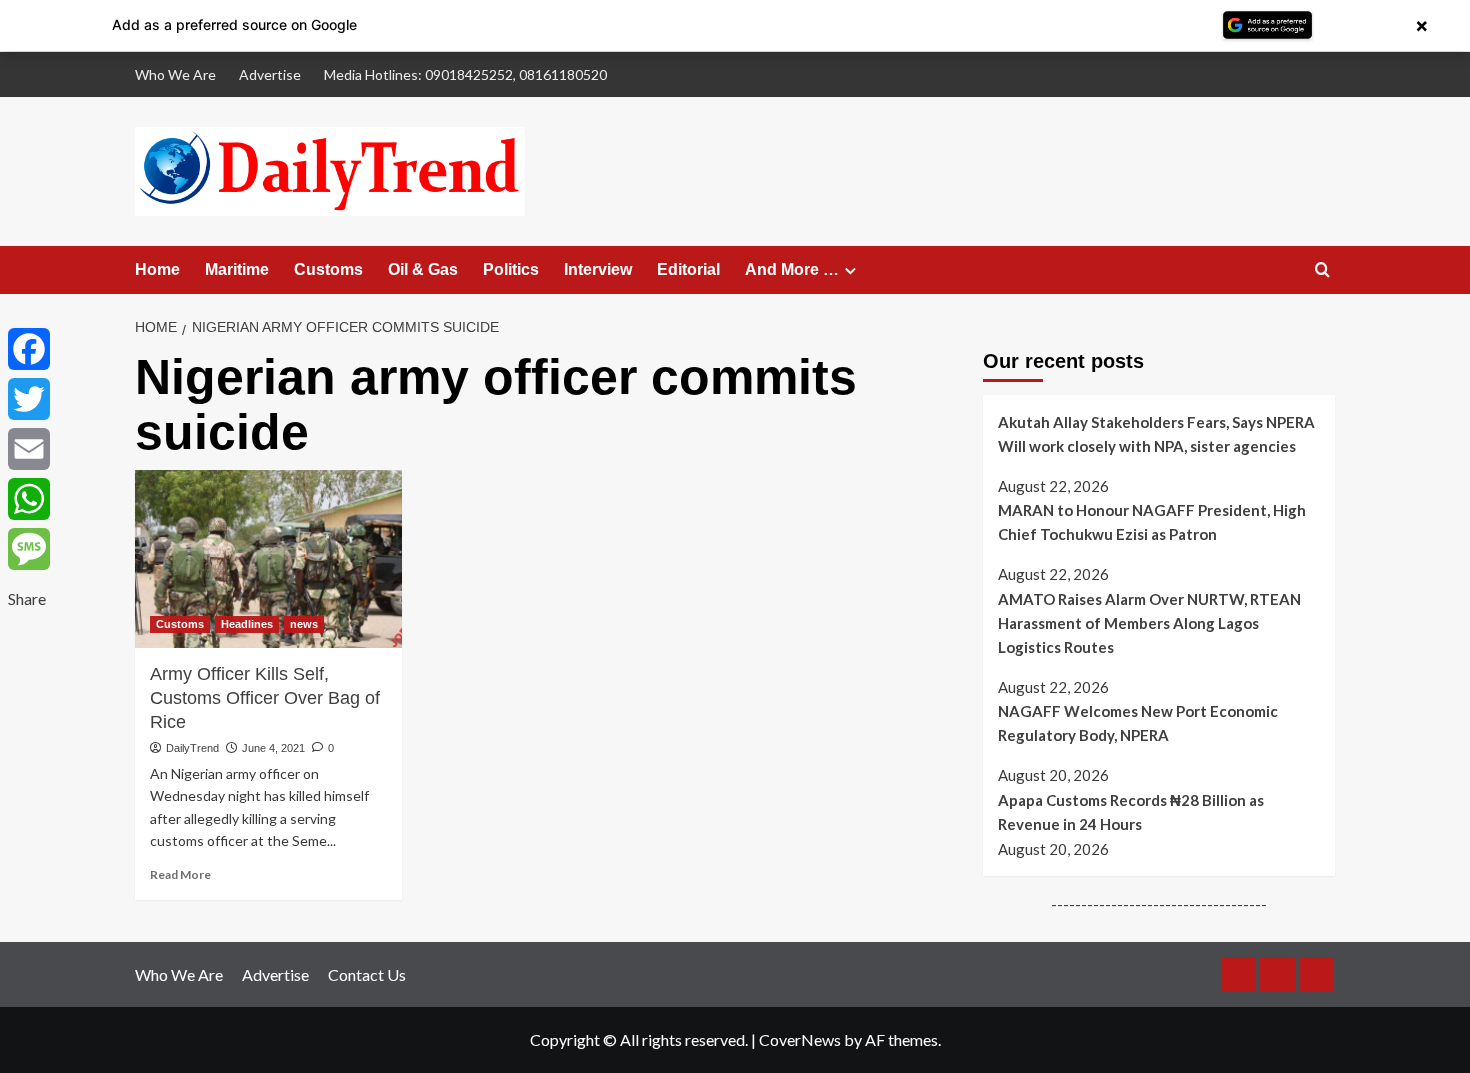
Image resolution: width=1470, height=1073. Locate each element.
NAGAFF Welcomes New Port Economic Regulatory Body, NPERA (1138, 724)
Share (27, 598)
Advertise (270, 74)
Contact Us (367, 974)
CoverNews (800, 1039)
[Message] (29, 549)
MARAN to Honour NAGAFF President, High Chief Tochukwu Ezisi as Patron (1152, 522)
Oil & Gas (423, 269)
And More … (792, 269)
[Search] (1322, 270)
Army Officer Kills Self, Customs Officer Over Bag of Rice (265, 698)
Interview (598, 269)
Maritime (237, 269)
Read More (180, 874)
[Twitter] (29, 399)
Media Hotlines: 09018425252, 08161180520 (465, 74)
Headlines (247, 624)
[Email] (29, 449)
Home (157, 269)
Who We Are (175, 74)
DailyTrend (192, 748)
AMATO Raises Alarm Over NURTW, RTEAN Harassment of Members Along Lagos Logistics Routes (1149, 623)
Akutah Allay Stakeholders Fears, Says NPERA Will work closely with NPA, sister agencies (1156, 434)
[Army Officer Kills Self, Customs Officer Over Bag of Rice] (268, 559)
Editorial (688, 269)
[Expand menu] (850, 270)
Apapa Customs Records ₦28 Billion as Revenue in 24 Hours (1131, 812)
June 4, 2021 (273, 748)
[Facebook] (29, 349)
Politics (511, 269)
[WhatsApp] (29, 499)
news (304, 624)
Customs (328, 269)
